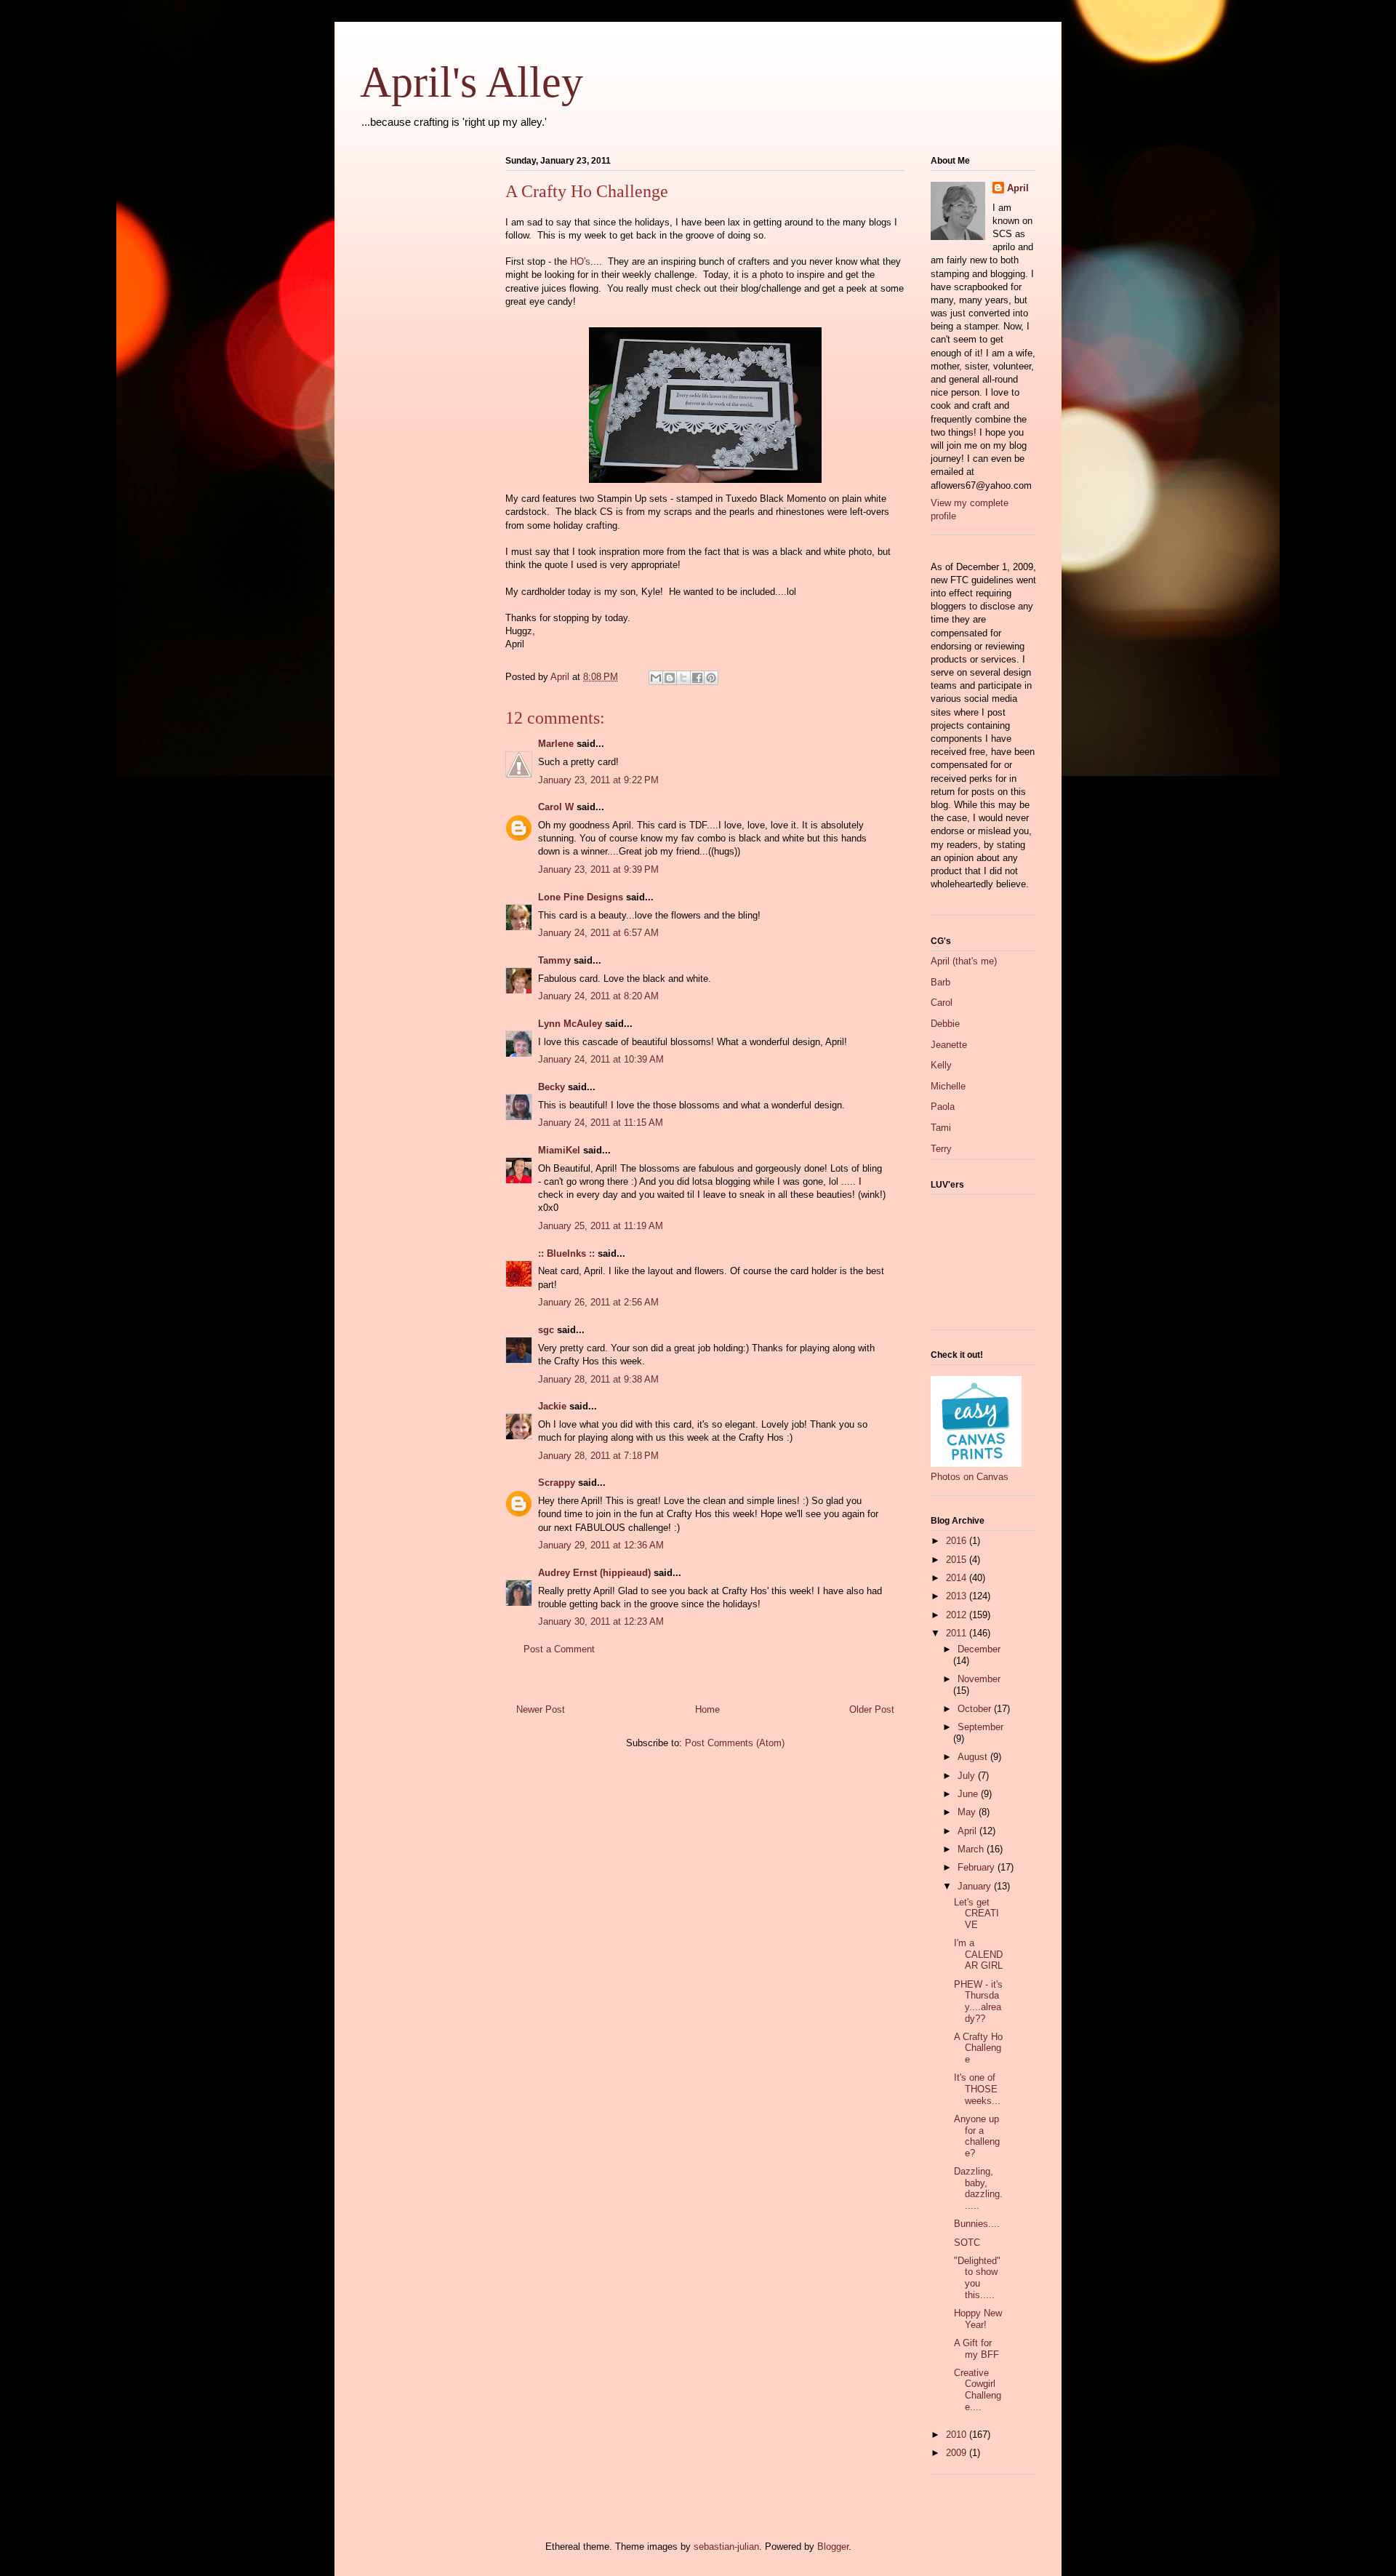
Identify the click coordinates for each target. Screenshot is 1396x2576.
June (969, 1794)
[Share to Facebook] (697, 678)
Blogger (833, 2547)
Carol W (556, 807)
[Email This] (656, 678)
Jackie (552, 1406)
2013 (958, 1596)
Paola (943, 1107)
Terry (941, 1149)
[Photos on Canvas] (976, 1464)
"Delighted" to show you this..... (977, 2278)
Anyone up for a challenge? (977, 2136)
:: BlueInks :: (566, 1253)
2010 (958, 2435)
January (976, 1886)
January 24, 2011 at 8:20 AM (598, 996)
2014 (958, 1578)
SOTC (967, 2243)
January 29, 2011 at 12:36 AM (601, 1545)
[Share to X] (683, 678)
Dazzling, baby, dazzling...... (978, 2188)
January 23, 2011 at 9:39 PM (598, 869)
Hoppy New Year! (978, 2319)
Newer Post (541, 1709)
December (979, 1649)
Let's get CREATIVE (976, 1913)
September (980, 1727)
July (968, 1776)
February (978, 1867)
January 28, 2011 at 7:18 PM (598, 1456)
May (968, 1812)
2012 (958, 1615)
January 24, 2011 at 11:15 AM (601, 1123)
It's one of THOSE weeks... (977, 2089)
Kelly (941, 1065)
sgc (546, 1330)
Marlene (556, 744)
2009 (958, 2453)
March (972, 1849)
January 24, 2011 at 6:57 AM (598, 933)
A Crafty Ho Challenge (978, 2048)
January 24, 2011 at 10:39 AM (601, 1059)
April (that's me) (964, 961)
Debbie (945, 1024)
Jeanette (949, 1045)
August (974, 1757)
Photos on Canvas (970, 1477)
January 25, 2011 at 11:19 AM (601, 1226)
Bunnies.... (977, 2224)
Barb (940, 982)
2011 (958, 1633)
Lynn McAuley (570, 1024)
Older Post (872, 1709)
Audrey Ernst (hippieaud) (594, 1573)
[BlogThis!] (670, 678)
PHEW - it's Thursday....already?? (978, 2001)
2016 (958, 1541)
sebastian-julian (726, 2547)
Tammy (554, 960)
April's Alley (472, 82)
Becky (551, 1087)
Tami (941, 1128)
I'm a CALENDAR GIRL (978, 1954)
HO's (580, 261)
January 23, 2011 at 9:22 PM (598, 780)
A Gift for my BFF (976, 2349)
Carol (942, 1003)
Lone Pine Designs (581, 897)
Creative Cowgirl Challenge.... (978, 2390)
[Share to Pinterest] (711, 678)
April (1018, 188)
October (976, 1709)
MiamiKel (559, 1150)
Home (707, 1709)
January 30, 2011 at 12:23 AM (601, 1621)
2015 (958, 1560)
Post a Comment (559, 1649)
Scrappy (557, 1483)
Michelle (948, 1086)
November (979, 1679)
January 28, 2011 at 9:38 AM (598, 1379)
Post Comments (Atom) (735, 1743)
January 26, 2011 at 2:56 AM (598, 1302)
